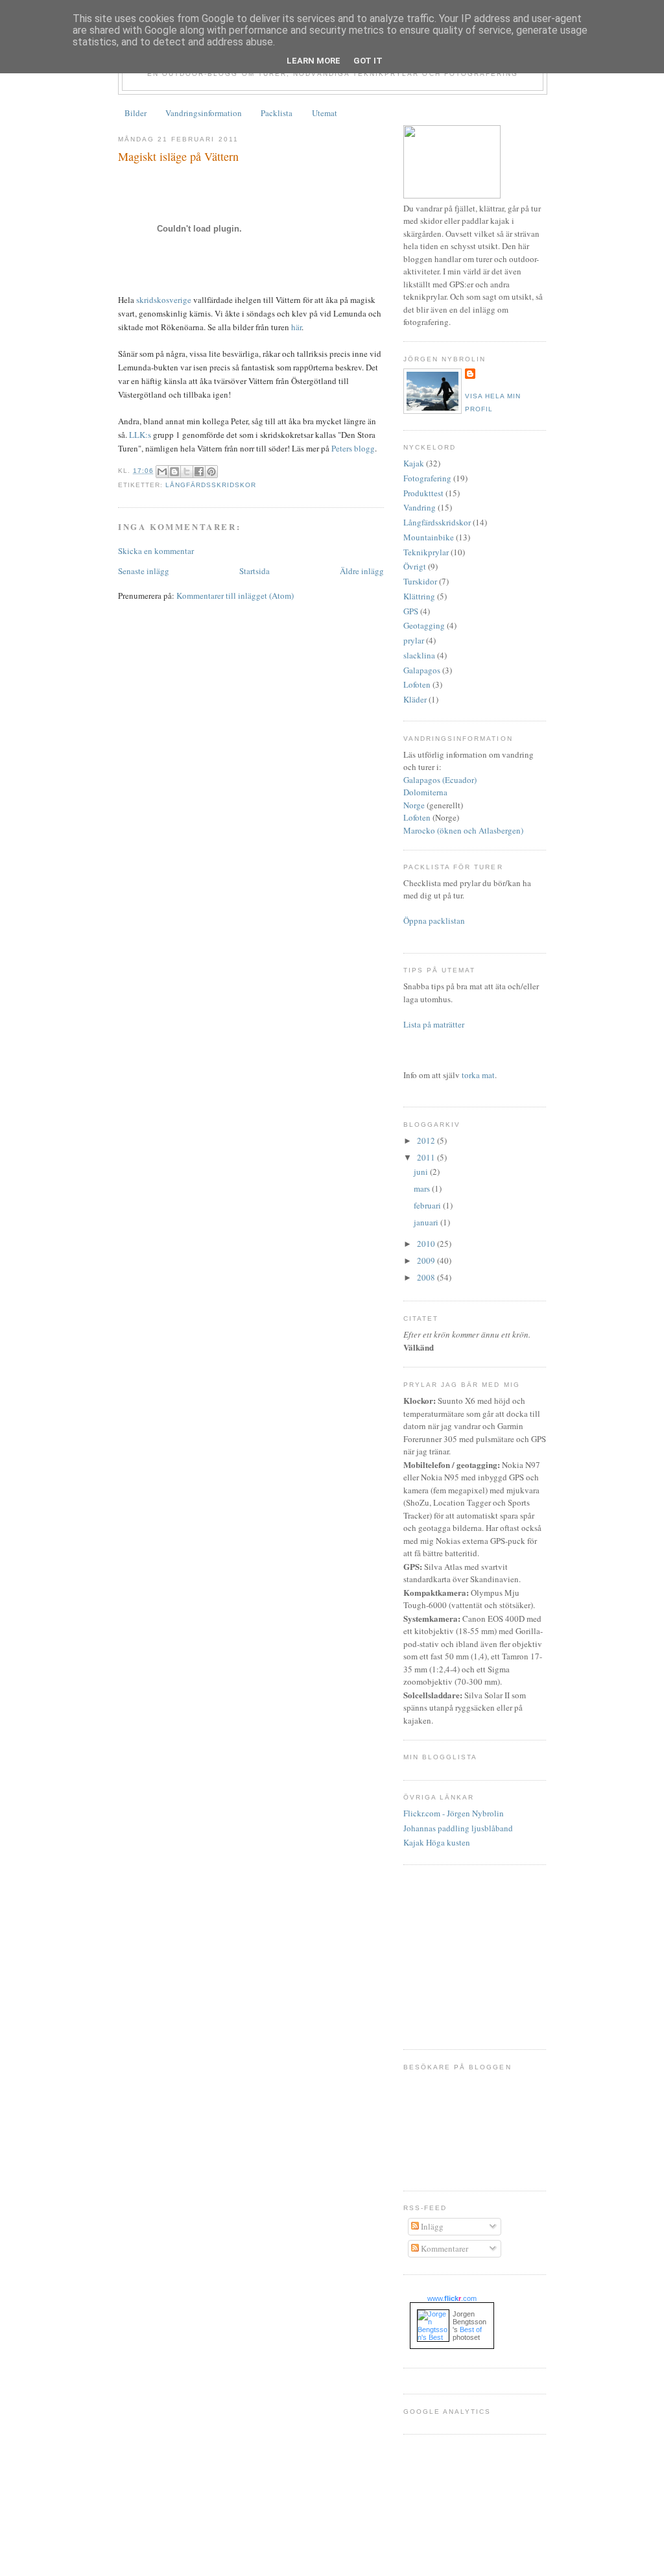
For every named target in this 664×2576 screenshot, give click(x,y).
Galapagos (422, 670)
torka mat (478, 1075)
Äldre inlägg (362, 571)
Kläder (415, 699)
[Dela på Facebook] (199, 472)
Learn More (314, 61)
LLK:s (140, 435)
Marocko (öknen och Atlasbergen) (463, 830)
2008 (427, 1277)
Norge (414, 805)
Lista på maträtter (434, 1024)
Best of (471, 2329)
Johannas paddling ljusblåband (458, 1828)
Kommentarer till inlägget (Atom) (235, 596)
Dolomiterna (425, 792)
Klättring (419, 596)
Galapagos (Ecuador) (440, 780)
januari (427, 1222)
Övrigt (415, 566)
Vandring (420, 507)
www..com (452, 2298)
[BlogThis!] (174, 472)
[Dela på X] (187, 472)
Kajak (414, 463)
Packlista (277, 113)
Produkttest (423, 493)
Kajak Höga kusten (437, 1842)
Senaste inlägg (144, 571)
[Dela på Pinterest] (211, 472)
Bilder (136, 113)
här (296, 327)
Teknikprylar (426, 552)
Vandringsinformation (204, 113)
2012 (427, 1140)
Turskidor (420, 581)
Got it (368, 61)
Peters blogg (353, 448)
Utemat (325, 113)
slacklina (419, 655)
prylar (414, 640)
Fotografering (427, 478)
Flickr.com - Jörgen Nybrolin (454, 1813)
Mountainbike (429, 537)
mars (423, 1188)
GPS (411, 611)
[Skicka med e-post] (162, 472)
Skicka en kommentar (156, 551)
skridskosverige (164, 300)
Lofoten (417, 684)
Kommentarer (444, 2248)
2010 (427, 1244)
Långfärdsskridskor (211, 485)
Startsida (255, 571)
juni (422, 1172)
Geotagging (424, 625)
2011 (427, 1157)
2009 (427, 1260)
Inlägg (431, 2226)
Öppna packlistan (434, 921)
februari (428, 1205)
